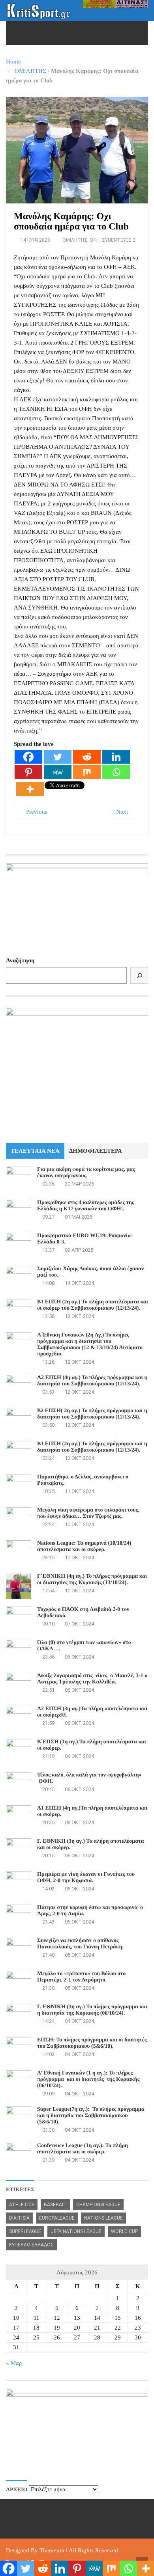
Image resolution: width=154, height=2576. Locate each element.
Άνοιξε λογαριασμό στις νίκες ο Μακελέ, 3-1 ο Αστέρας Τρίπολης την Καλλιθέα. (92, 1679)
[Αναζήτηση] (139, 975)
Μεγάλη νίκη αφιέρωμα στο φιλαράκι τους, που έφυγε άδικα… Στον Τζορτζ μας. (88, 1513)
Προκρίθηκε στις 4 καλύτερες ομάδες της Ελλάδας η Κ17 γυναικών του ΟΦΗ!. (86, 1206)
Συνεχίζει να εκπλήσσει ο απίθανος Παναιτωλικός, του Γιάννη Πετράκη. (80, 1944)
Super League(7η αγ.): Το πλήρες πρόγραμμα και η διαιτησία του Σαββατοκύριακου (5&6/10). (91, 2116)
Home (13, 62)
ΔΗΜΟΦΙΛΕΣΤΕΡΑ (96, 1151)
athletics (22, 2205)
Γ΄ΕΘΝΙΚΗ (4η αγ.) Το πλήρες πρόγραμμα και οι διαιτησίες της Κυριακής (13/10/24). (92, 1580)
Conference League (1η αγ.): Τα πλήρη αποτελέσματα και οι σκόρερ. (83, 2149)
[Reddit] (87, 757)
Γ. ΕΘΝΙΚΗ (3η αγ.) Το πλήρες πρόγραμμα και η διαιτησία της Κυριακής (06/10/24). (92, 2010)
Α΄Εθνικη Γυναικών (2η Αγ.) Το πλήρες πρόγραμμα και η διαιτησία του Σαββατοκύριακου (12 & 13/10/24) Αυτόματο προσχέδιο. (90, 1345)
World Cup (124, 2231)
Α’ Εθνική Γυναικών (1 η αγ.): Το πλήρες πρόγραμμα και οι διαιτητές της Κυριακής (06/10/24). (88, 2079)
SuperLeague (25, 2231)
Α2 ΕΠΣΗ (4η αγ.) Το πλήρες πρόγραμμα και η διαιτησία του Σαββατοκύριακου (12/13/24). (92, 1381)
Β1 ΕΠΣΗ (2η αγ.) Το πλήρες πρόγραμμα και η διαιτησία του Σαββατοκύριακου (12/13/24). (92, 1447)
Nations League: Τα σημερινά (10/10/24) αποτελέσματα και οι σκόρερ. (84, 1546)
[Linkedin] (116, 757)
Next (123, 812)
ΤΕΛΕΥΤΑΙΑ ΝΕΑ (35, 1151)
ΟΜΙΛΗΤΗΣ (30, 71)
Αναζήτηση (20, 960)
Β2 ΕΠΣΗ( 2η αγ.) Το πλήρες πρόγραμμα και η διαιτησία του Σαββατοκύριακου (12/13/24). (92, 1414)
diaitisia (19, 2218)
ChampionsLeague (98, 2205)
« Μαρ (14, 2363)
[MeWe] (58, 772)
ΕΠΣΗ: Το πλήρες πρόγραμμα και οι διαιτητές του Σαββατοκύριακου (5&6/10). (92, 2043)
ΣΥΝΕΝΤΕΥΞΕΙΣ (119, 240)
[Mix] (87, 772)
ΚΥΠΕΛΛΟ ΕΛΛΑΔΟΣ (31, 2245)
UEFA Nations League (76, 2231)
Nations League (103, 2218)
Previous (36, 812)
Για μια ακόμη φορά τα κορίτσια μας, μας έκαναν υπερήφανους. (86, 1173)
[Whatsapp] (116, 772)
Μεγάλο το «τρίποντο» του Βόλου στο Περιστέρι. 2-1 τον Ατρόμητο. (81, 1977)
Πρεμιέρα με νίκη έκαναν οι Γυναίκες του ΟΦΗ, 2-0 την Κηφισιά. (86, 1878)
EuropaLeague (57, 2218)
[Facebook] (28, 757)
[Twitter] (58, 757)
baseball (55, 2205)
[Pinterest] (28, 772)
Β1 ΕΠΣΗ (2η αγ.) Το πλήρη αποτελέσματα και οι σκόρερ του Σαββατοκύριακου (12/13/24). (93, 1305)
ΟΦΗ (95, 240)
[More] (30, 789)
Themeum (52, 2550)
